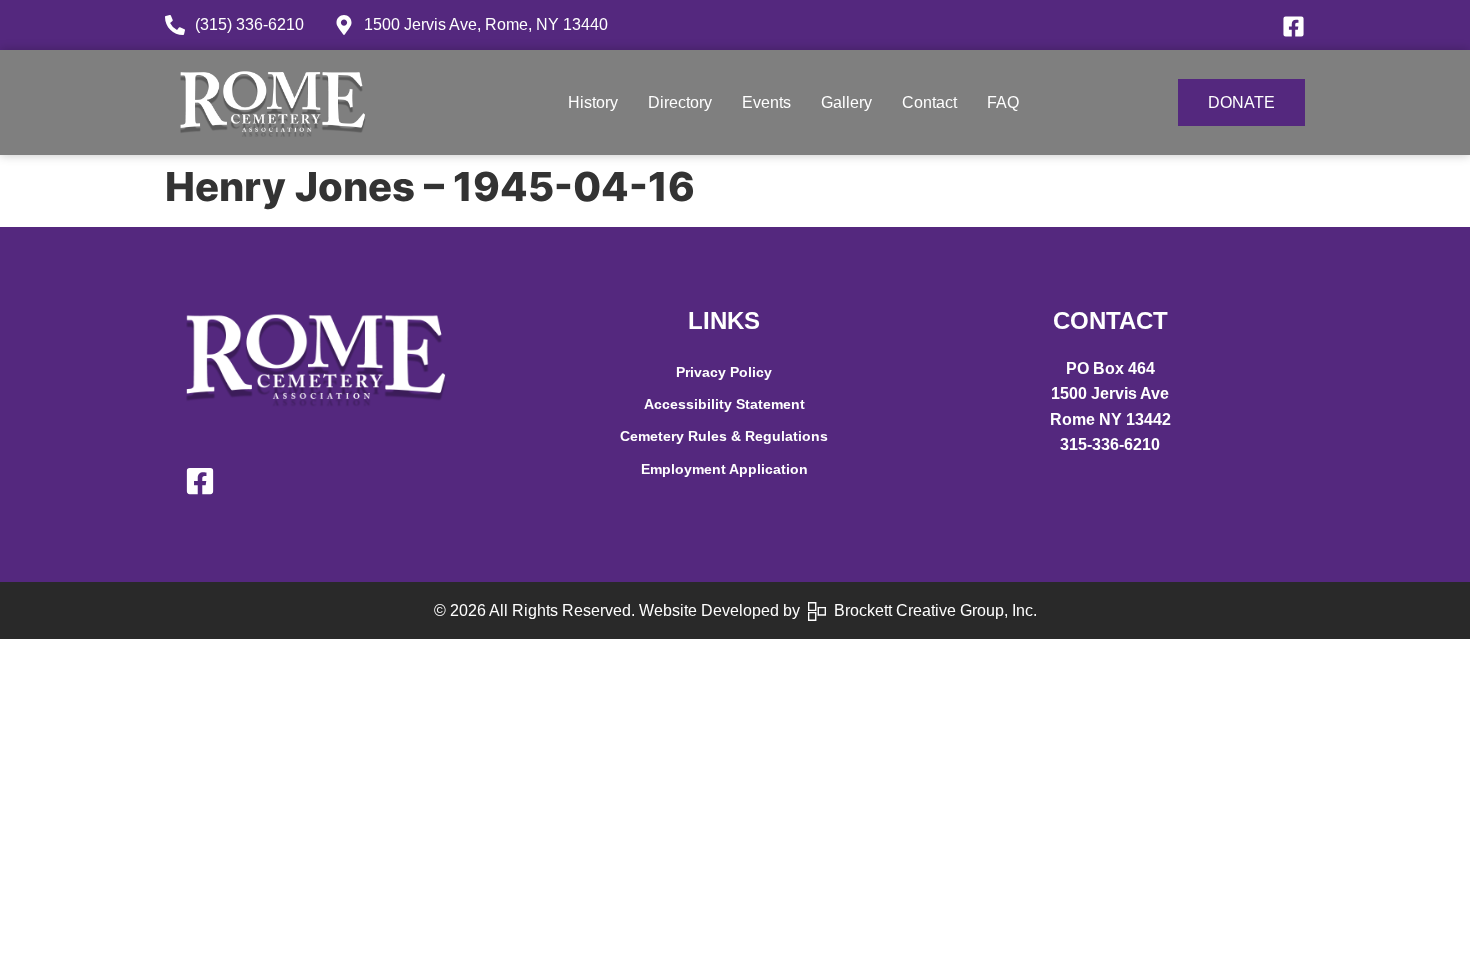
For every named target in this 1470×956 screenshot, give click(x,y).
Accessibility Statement (724, 404)
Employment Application (724, 469)
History (593, 102)
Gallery (846, 102)
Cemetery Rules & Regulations (724, 436)
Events (766, 102)
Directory (680, 102)
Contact (929, 102)
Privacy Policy (724, 372)
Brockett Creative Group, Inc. (931, 610)
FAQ (1003, 102)
